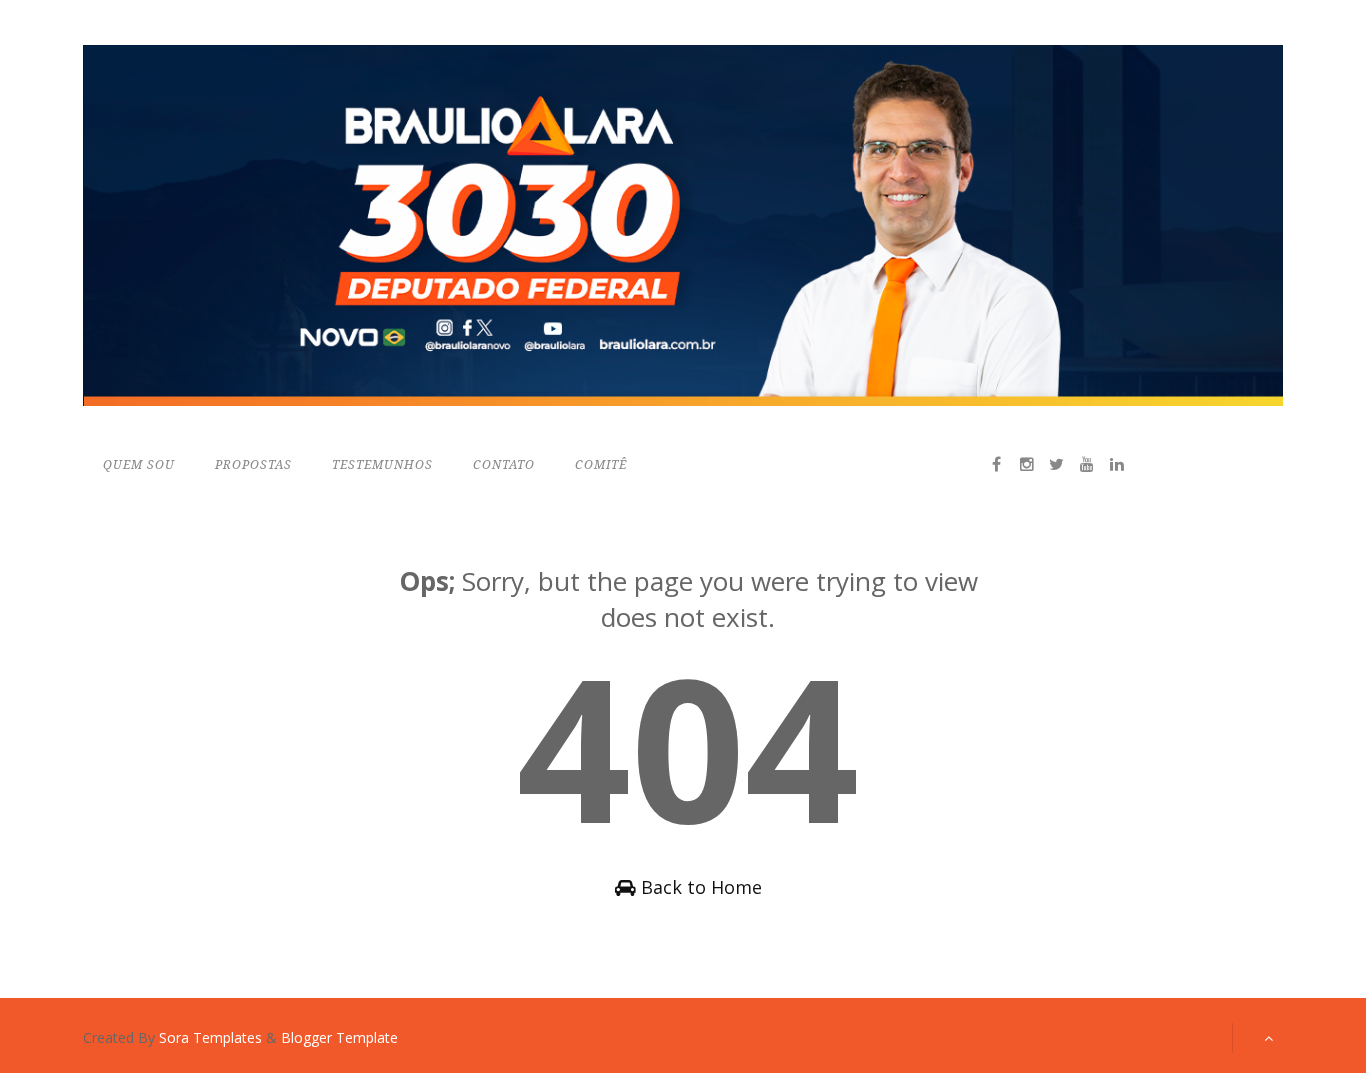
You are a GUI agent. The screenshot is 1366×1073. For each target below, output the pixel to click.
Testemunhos (382, 465)
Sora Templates (210, 1037)
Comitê (601, 465)
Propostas (253, 465)
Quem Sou (139, 465)
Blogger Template (339, 1037)
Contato (504, 465)
